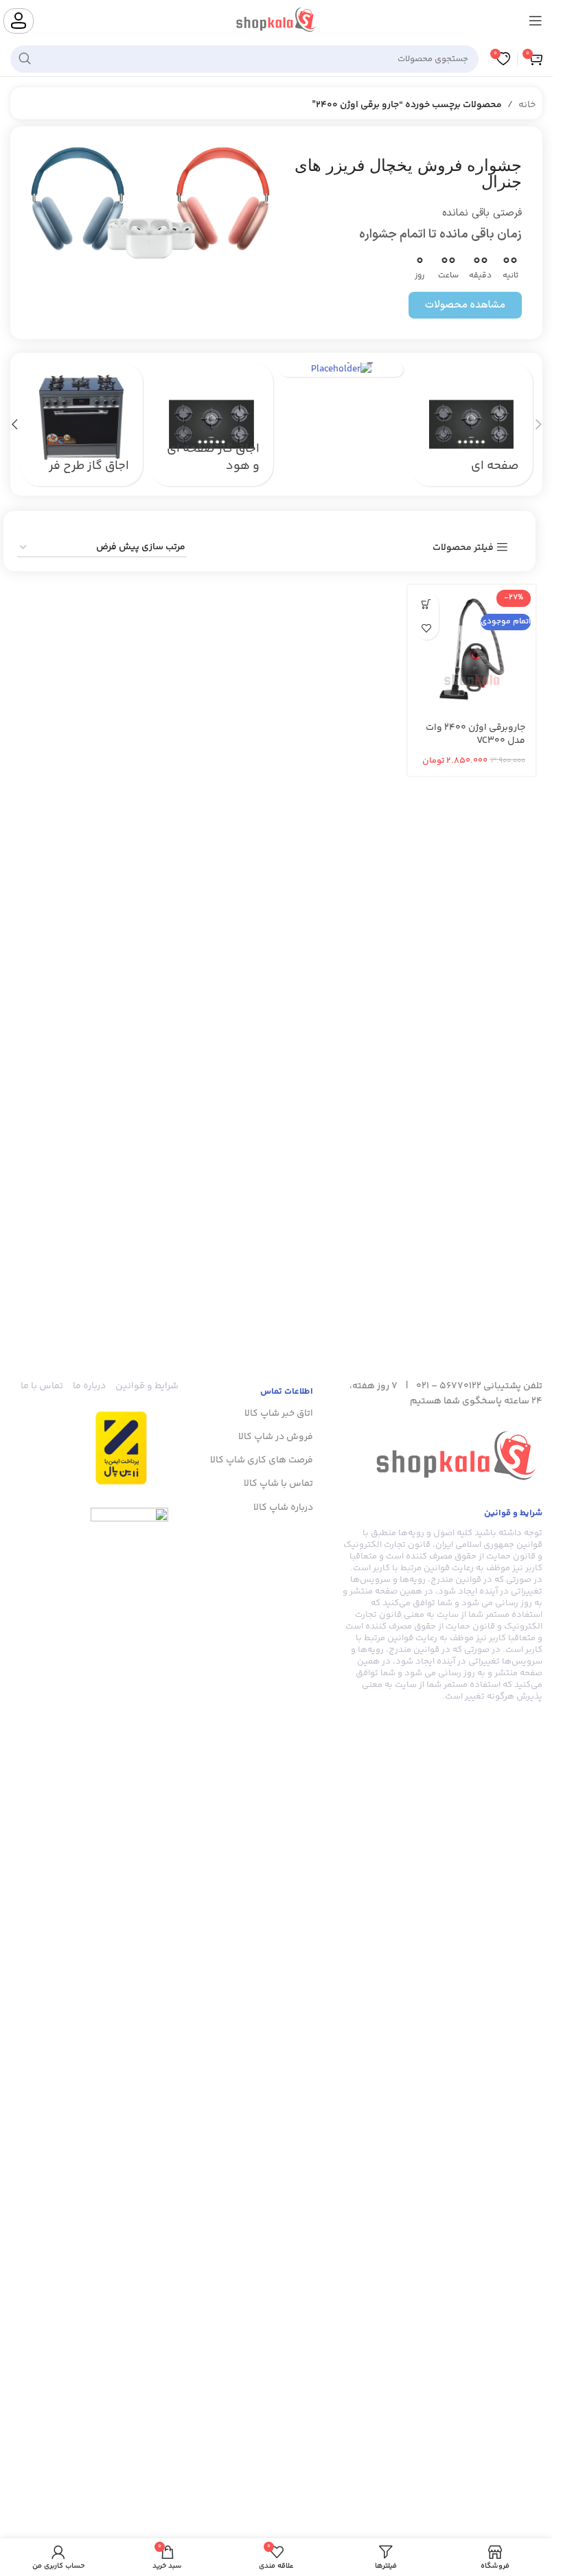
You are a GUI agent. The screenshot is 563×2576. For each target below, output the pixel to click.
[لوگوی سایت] (276, 21)
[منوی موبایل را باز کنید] (536, 21)
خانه (527, 105)
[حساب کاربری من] (19, 21)
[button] (538, 424)
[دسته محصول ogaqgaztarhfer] (81, 424)
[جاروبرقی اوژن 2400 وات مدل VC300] (472, 649)
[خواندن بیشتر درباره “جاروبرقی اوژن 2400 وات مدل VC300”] (427, 604)
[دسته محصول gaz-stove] (211, 424)
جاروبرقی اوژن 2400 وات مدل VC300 (475, 735)
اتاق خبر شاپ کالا (279, 1414)
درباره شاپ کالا (283, 1508)
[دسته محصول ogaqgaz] (342, 370)
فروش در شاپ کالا (276, 1437)
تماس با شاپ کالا (278, 1484)
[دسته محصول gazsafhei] (471, 424)
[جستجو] (25, 59)
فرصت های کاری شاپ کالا (262, 1460)
